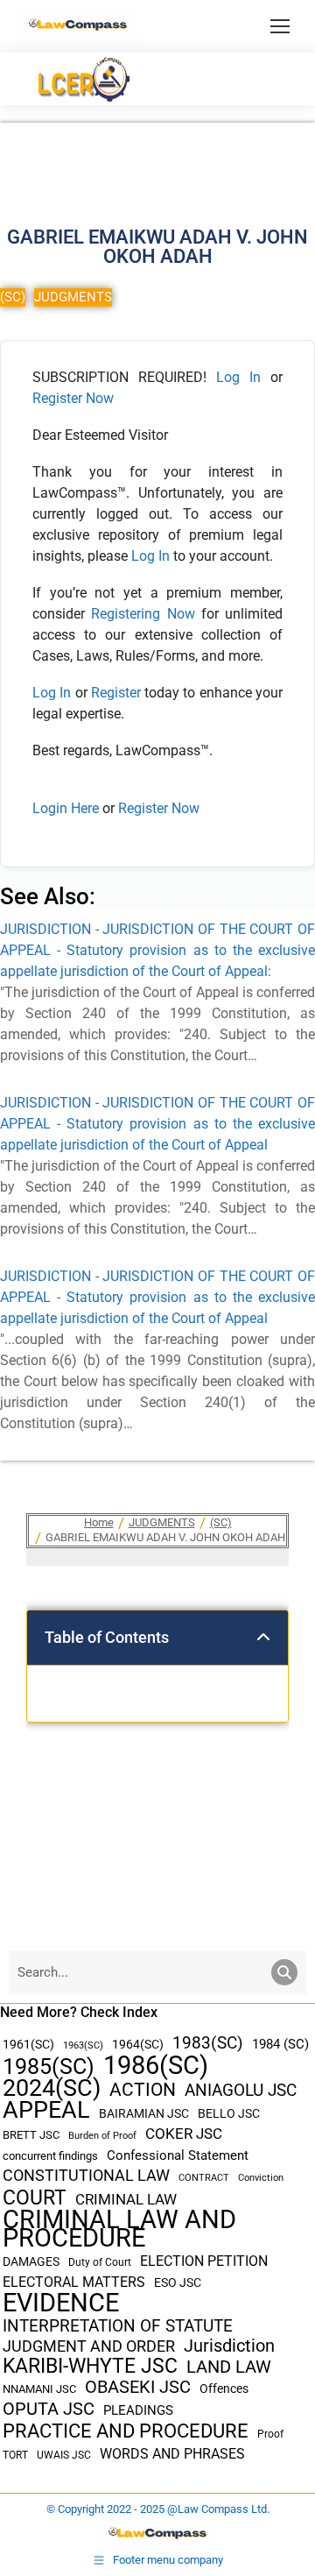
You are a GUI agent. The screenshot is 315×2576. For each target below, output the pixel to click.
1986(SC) (156, 2066)
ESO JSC (178, 2282)
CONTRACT (204, 2178)
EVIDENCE (61, 2303)
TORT (15, 2455)
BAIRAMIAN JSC (144, 2113)
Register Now (73, 398)
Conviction (261, 2178)
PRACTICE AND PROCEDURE (126, 2431)
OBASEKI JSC (138, 2387)
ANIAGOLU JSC (241, 2090)
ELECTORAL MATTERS (74, 2282)
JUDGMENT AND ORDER (89, 2346)
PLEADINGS (138, 2410)
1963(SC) (83, 2045)
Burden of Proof (102, 2136)
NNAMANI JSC (39, 2389)
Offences (224, 2389)
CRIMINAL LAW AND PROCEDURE (119, 2229)
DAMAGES (31, 2261)
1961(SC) (28, 2044)
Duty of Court (100, 2262)
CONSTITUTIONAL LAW (86, 2176)
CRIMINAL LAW (126, 2200)
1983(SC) (208, 2044)
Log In (238, 377)
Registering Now (143, 614)
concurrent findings (50, 2156)
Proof (270, 2434)
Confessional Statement (178, 2155)
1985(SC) (49, 2066)
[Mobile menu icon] (280, 26)
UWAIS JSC (64, 2455)
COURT (35, 2198)
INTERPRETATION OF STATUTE (118, 2326)
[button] (263, 1638)
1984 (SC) (280, 2044)
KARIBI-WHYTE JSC (90, 2366)
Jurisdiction (229, 2346)
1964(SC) (138, 2044)
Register (118, 693)
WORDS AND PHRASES (172, 2454)
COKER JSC (184, 2134)
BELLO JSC (229, 2114)
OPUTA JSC (49, 2409)
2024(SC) (52, 2088)
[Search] (284, 1972)
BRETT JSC (31, 2135)
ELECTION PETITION (204, 2261)
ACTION (143, 2090)
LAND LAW (229, 2367)
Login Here (66, 808)
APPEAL (46, 2110)
